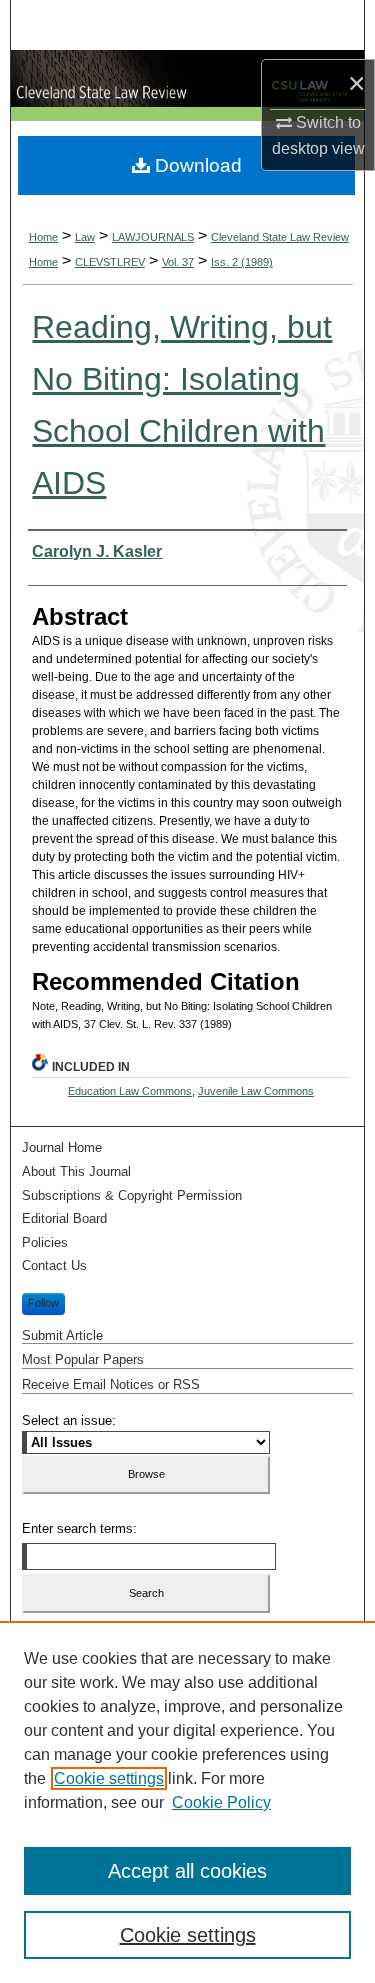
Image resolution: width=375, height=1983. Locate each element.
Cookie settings (109, 1778)
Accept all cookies (187, 1871)
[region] (187, 1802)
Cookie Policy (221, 1802)
